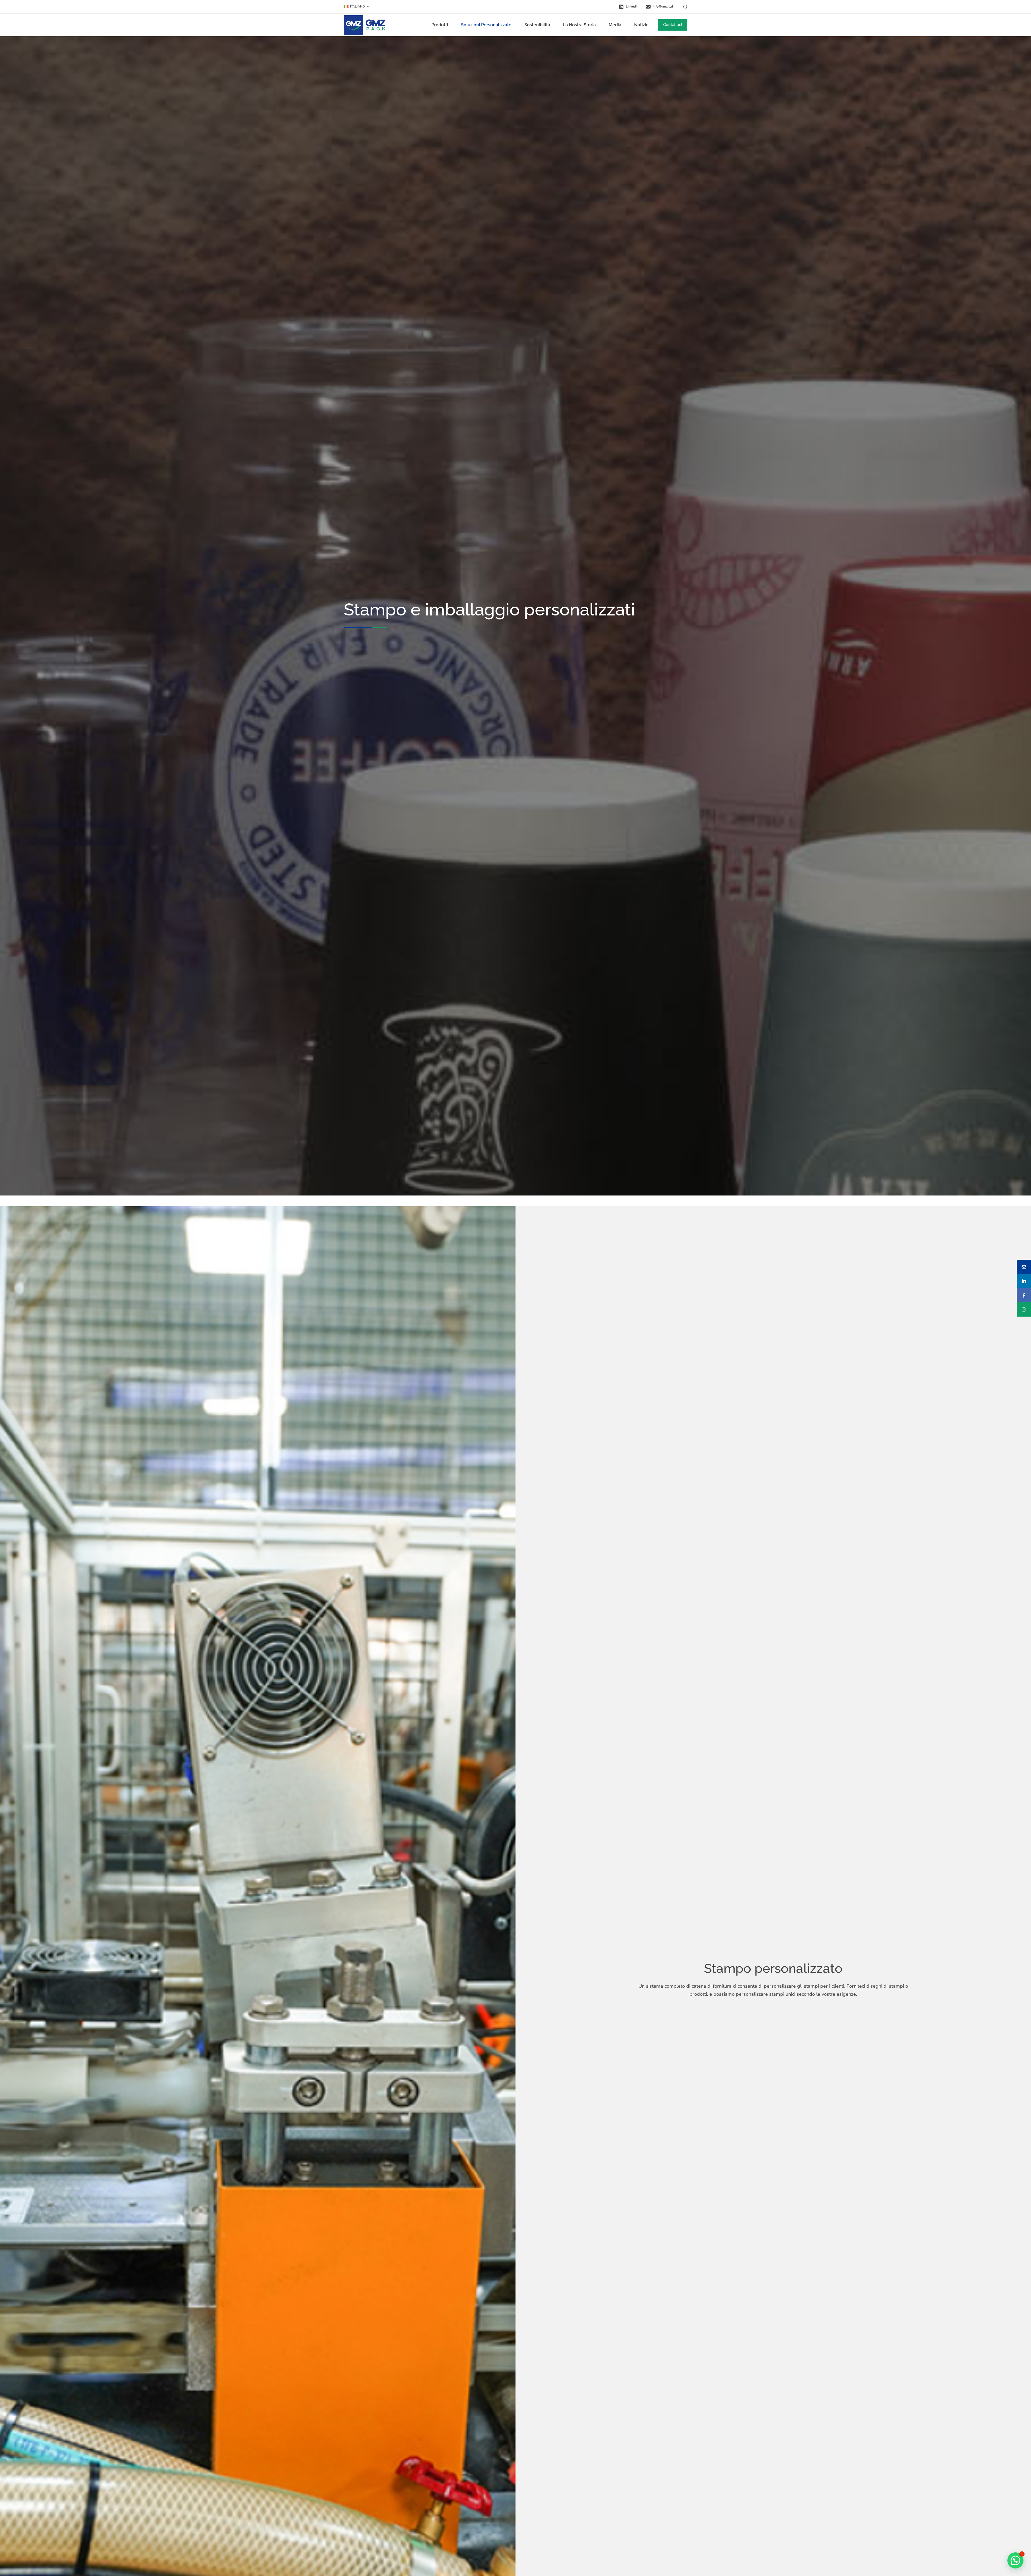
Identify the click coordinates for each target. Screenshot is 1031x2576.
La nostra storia (579, 25)
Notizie (641, 25)
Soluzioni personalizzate (486, 25)
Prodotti (440, 25)
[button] (357, 7)
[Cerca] (685, 7)
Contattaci (673, 25)
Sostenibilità (537, 25)
